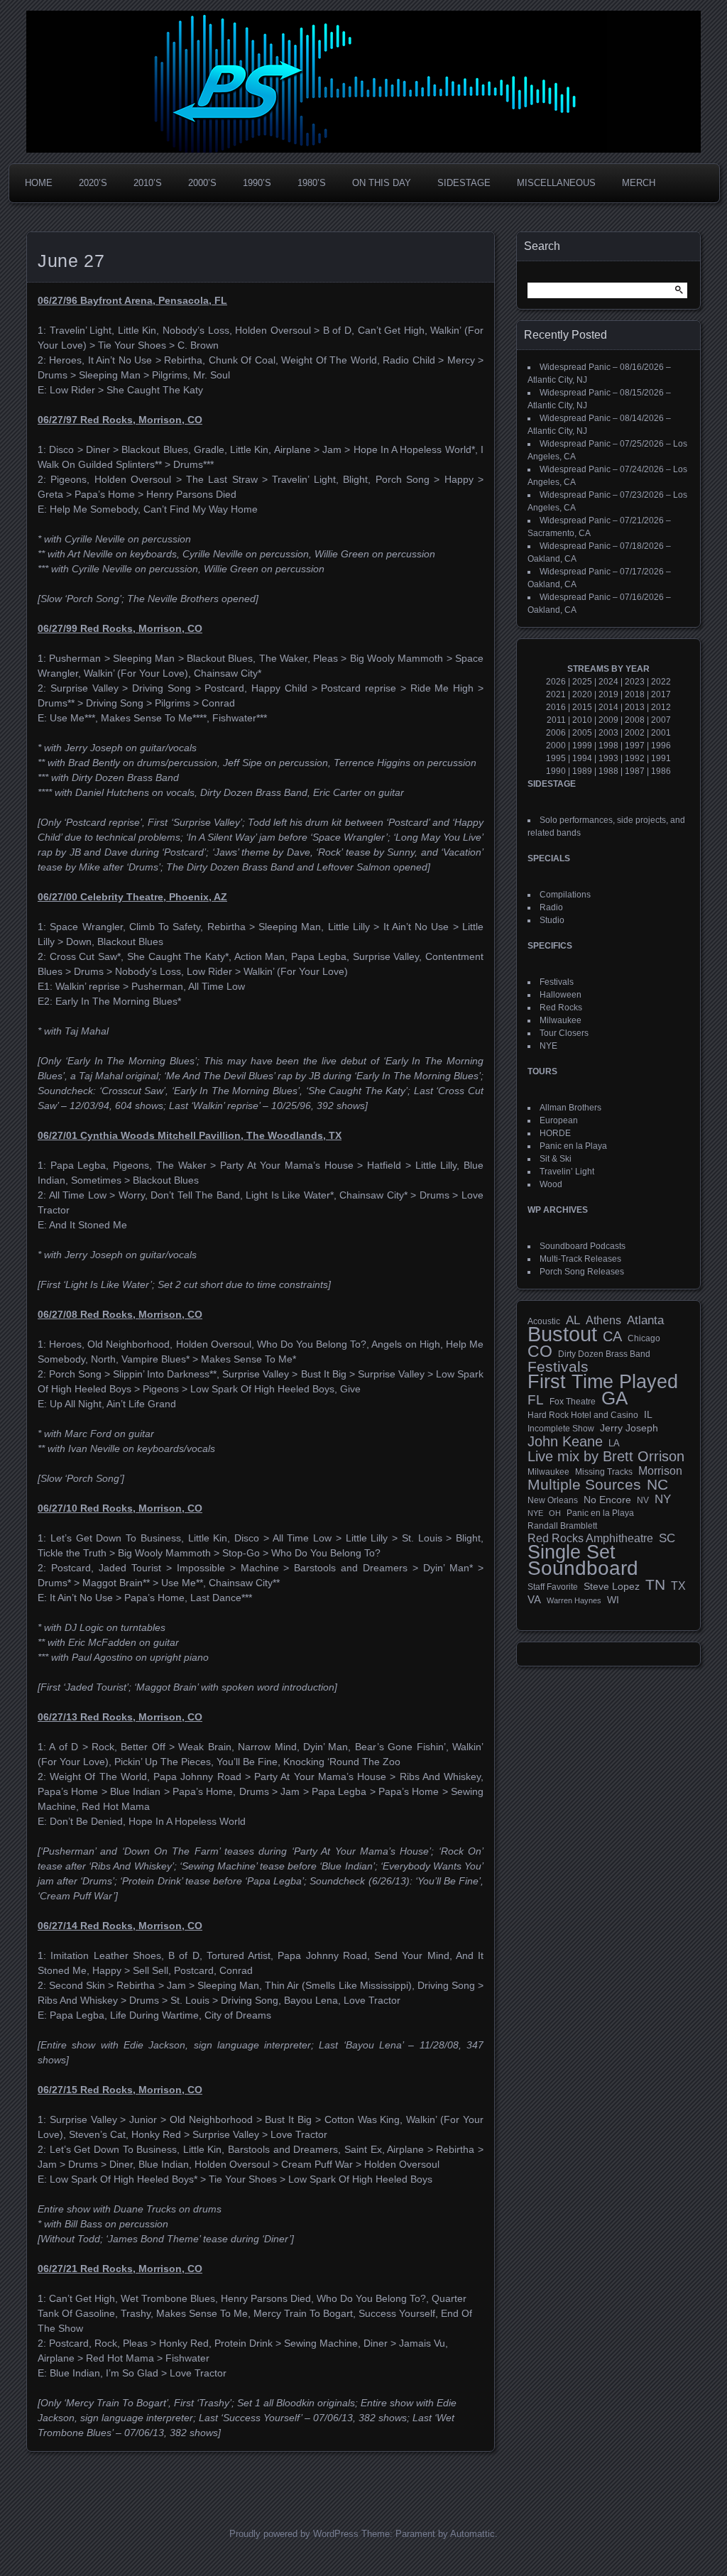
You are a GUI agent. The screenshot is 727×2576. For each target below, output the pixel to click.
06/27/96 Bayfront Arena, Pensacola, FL (132, 300)
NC (657, 1485)
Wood (551, 1184)
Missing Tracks (604, 1472)
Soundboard (583, 1568)
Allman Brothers (570, 1108)
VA (534, 1599)
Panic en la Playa (573, 1146)
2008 (635, 720)
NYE (548, 1046)
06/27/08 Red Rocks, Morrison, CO (120, 1314)
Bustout (562, 1334)
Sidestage (464, 183)
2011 (556, 720)
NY (663, 1500)
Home (39, 183)
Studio (552, 920)
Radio (551, 907)
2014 (608, 707)
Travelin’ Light (567, 1172)
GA (614, 1398)
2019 (608, 694)
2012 (661, 707)
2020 (582, 694)
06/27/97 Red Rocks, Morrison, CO (120, 420)
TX (678, 1586)
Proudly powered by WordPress (294, 2534)
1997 (635, 746)
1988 (608, 771)
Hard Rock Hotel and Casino (583, 1415)
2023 (635, 682)
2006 (556, 733)
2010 (582, 720)
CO (540, 1351)
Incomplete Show (561, 1429)
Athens (603, 1320)
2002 (635, 733)
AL (573, 1321)
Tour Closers (564, 1033)
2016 (556, 707)
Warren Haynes (574, 1600)
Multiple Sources (584, 1485)
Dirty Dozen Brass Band (604, 1354)
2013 (635, 707)
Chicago (644, 1338)
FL (536, 1400)
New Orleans (553, 1500)
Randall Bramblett (562, 1526)
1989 (582, 771)
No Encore (607, 1500)
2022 (661, 682)
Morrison (660, 1471)
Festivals (557, 982)
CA (612, 1336)
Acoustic (544, 1321)
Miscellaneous (556, 183)
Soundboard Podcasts (583, 1246)
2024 (608, 682)
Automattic (472, 2534)
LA (614, 1443)
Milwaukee (561, 1020)
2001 (661, 733)
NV (643, 1500)
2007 (661, 720)
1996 (661, 746)
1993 (608, 758)
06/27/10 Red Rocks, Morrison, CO (120, 1508)
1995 (556, 758)
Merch (639, 183)
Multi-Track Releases (580, 1259)
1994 (582, 758)
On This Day (382, 183)
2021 (556, 694)
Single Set (572, 1552)
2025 (582, 682)
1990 (556, 771)
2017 (661, 694)
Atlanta (645, 1321)
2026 (556, 682)
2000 (556, 746)
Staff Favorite (553, 1587)
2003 (608, 733)
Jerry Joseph (629, 1428)
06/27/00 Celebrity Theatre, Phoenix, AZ (132, 897)
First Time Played (603, 1382)
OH (555, 1513)
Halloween (561, 995)
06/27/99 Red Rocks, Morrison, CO (120, 628)
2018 (635, 694)
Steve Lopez (612, 1586)
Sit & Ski (556, 1159)
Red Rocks (561, 1008)
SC (667, 1539)
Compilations (565, 895)
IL (648, 1414)
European (559, 1120)
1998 (608, 746)
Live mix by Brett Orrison (606, 1456)
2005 (582, 733)
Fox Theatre (573, 1402)
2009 (608, 720)
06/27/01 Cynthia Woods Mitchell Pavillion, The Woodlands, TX (190, 1135)
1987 (635, 771)
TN (655, 1585)
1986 (661, 771)
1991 (661, 758)
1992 (635, 758)
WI (613, 1600)
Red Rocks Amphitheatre (590, 1538)
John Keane (565, 1441)
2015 (582, 707)
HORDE (555, 1133)
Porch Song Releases (582, 1272)
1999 (582, 746)
